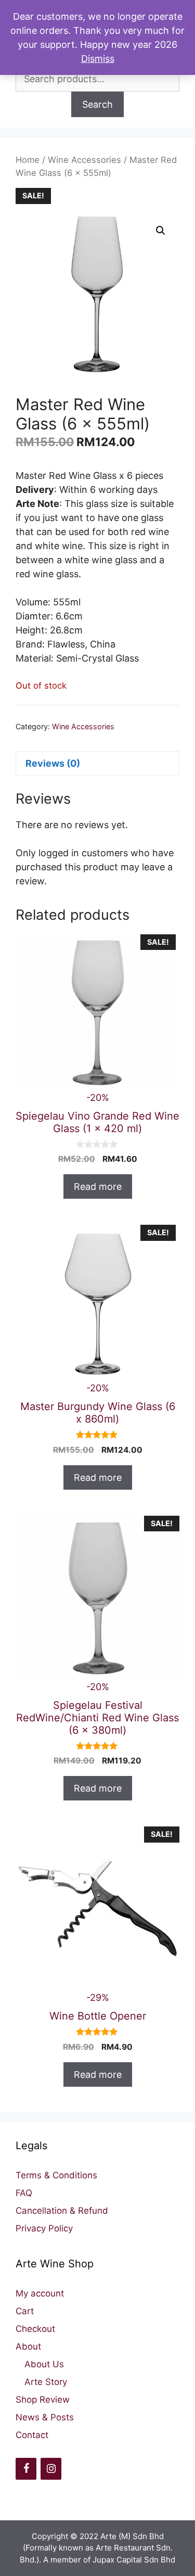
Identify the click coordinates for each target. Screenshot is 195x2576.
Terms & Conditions (56, 2175)
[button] (161, 231)
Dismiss (98, 59)
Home (28, 160)
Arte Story (46, 2382)
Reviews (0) (53, 763)
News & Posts (45, 2417)
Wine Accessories (84, 160)
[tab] (97, 763)
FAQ (24, 2193)
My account (40, 2293)
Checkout (35, 2329)
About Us (44, 2364)
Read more (98, 1187)
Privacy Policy (44, 2228)
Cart (25, 2311)
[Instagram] (51, 2469)
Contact (32, 2435)
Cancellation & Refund (62, 2211)
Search (97, 104)
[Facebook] (26, 2469)
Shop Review (43, 2400)
